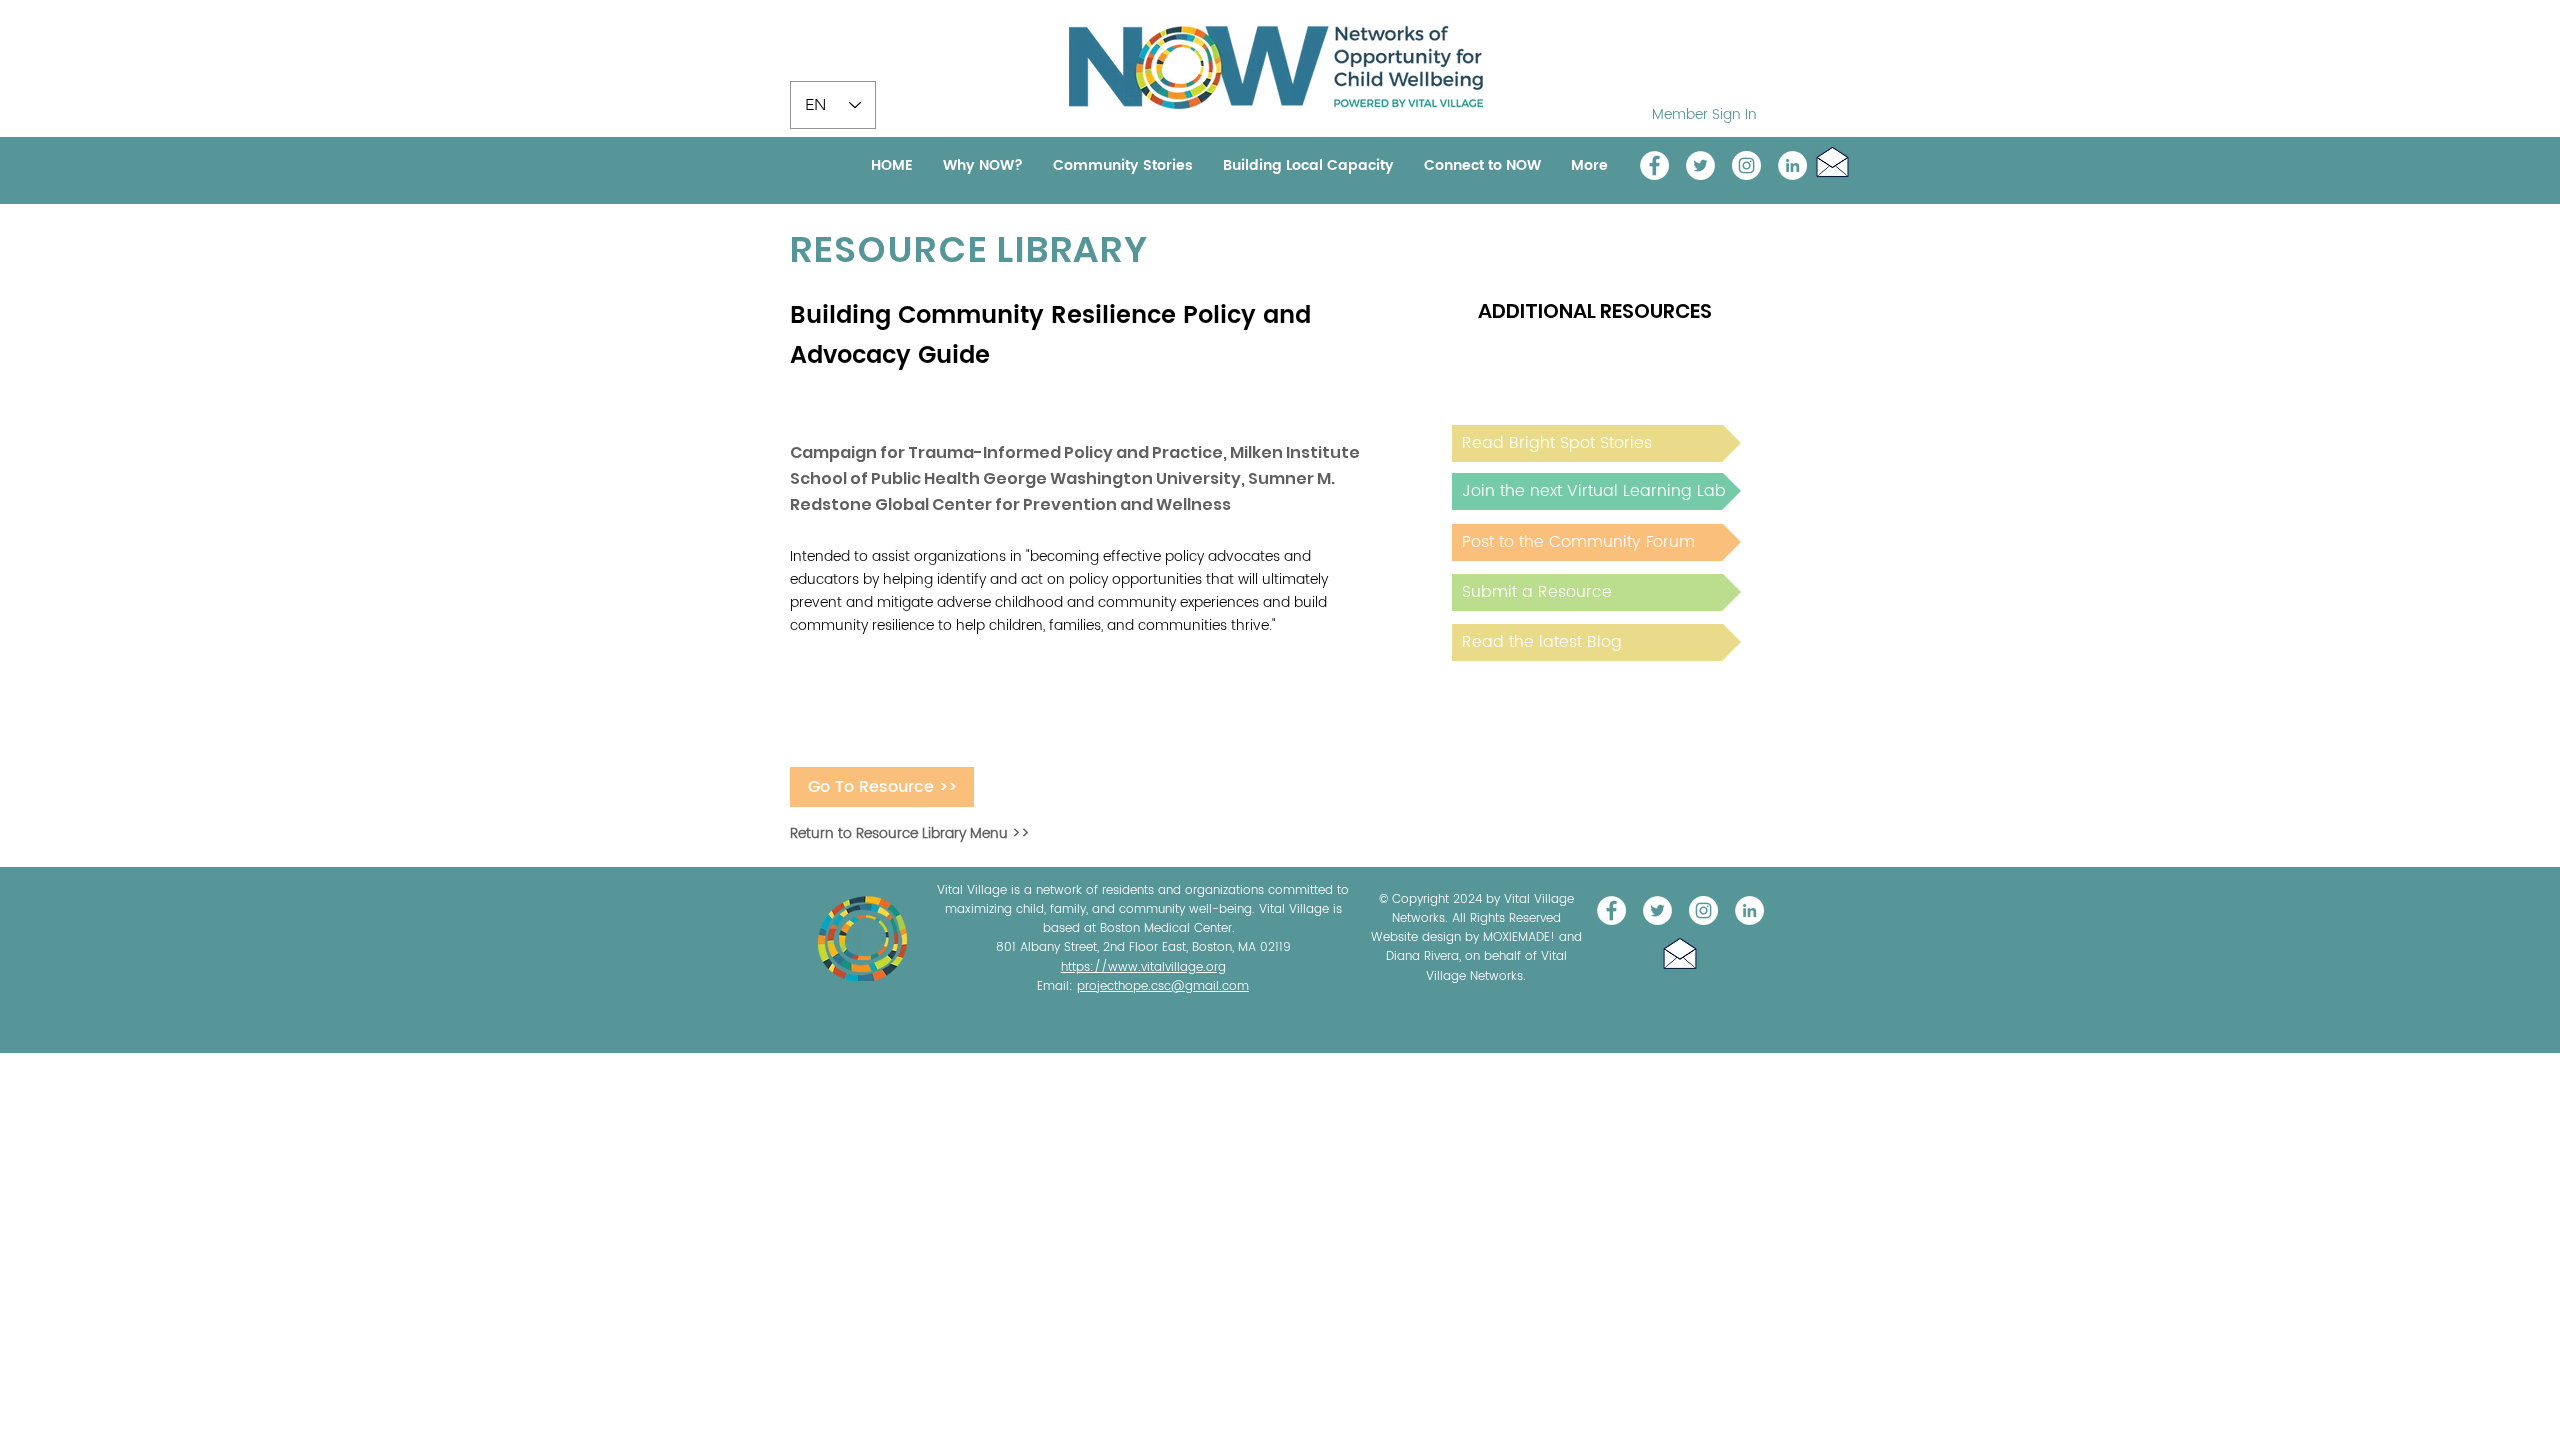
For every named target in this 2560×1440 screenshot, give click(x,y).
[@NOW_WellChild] (1700, 165)
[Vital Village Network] (1654, 165)
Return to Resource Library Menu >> (910, 833)
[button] (1832, 161)
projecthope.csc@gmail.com (1163, 986)
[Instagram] (1746, 165)
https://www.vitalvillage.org (1143, 967)
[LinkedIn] (1792, 165)
